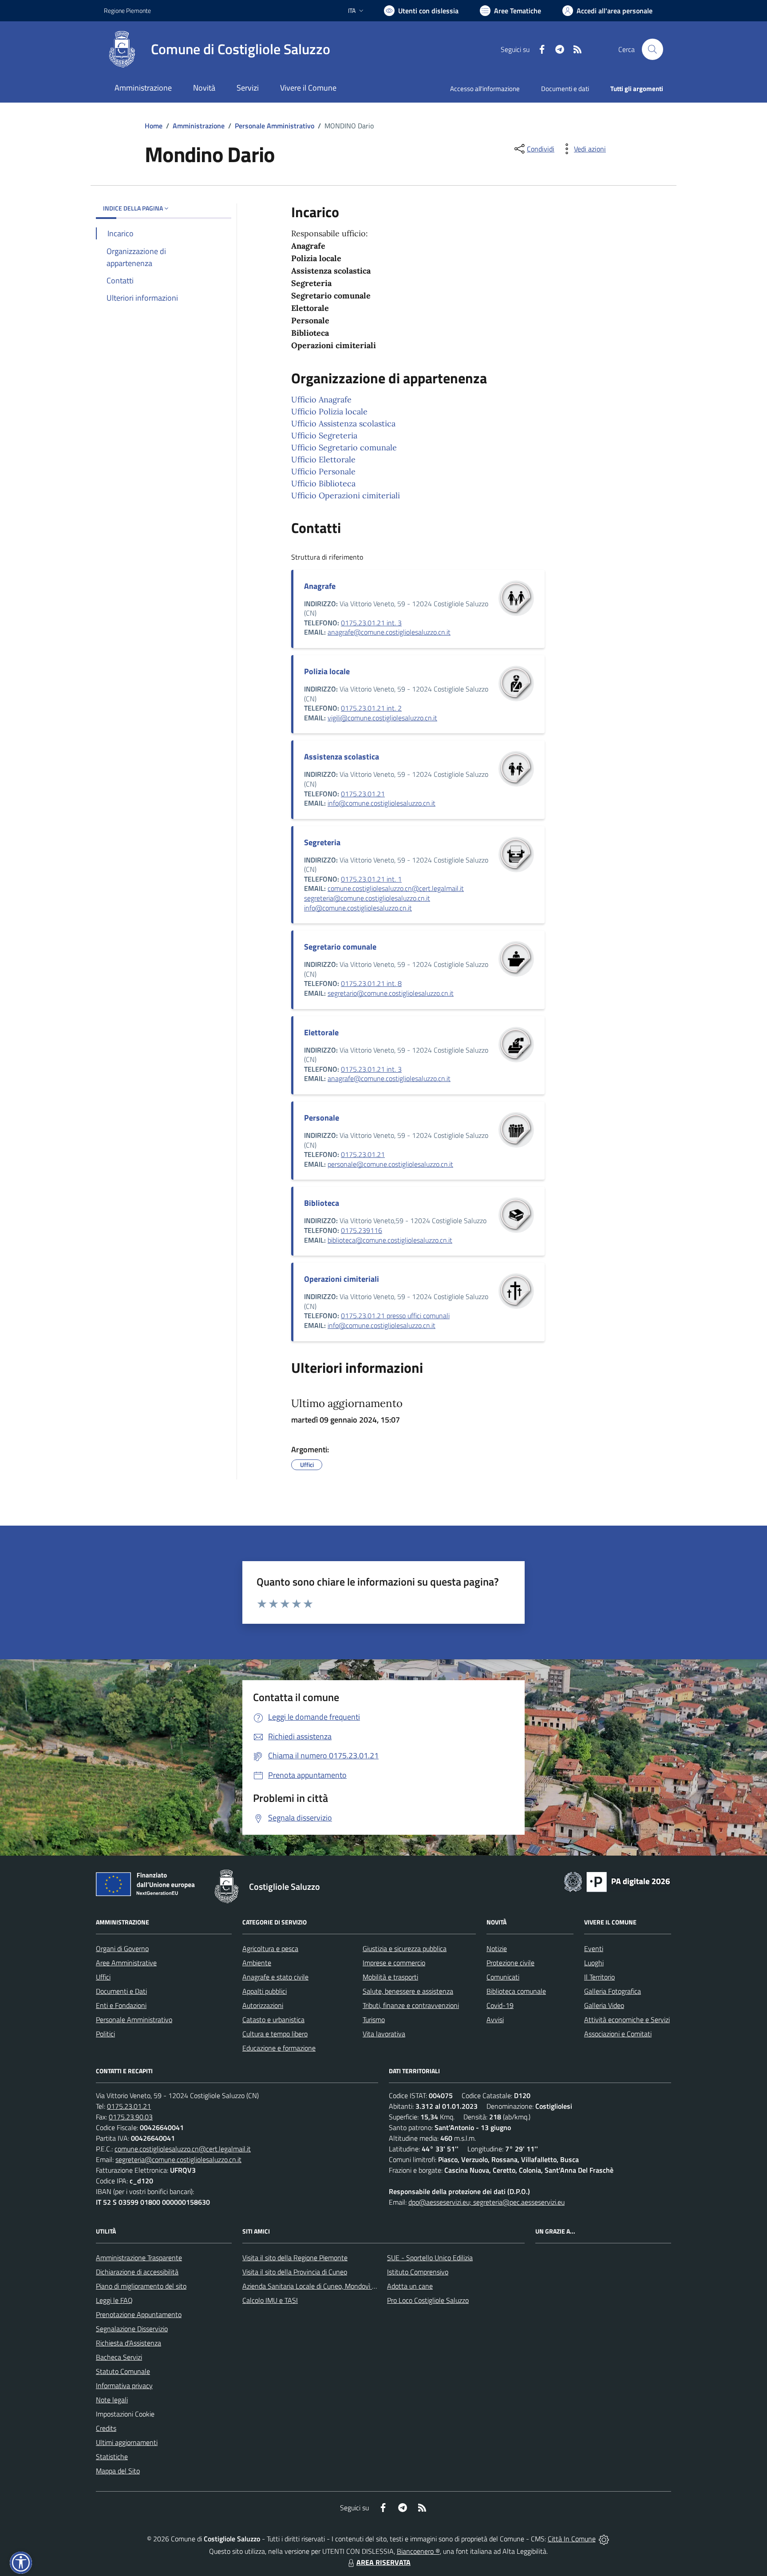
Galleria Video (604, 2005)
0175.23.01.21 (363, 794)
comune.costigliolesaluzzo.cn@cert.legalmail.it (396, 888)
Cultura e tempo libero (275, 2034)
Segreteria (322, 842)
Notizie (497, 1948)
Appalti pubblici (265, 1991)
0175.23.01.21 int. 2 (371, 708)
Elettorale (321, 1032)
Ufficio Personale (323, 471)
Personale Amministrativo (275, 126)
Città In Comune (572, 2539)
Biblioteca (322, 1203)
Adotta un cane (410, 2286)
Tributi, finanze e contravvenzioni (411, 2005)
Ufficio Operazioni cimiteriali (346, 495)
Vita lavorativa (384, 2034)
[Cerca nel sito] (652, 49)
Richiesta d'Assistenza (128, 2343)
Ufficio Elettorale (323, 459)
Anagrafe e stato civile (275, 1977)
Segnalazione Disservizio (132, 2329)
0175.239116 (362, 1230)
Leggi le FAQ (114, 2300)
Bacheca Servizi (119, 2357)
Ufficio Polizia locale (329, 411)
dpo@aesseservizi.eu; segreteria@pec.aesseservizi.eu (486, 2202)
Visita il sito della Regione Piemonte (295, 2258)
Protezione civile (510, 1963)
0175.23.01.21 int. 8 (371, 983)
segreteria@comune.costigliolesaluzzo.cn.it (367, 898)
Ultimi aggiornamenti (127, 2442)
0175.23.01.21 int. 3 (371, 623)
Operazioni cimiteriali (342, 1279)
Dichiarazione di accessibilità (137, 2272)
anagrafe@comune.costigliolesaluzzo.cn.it (389, 632)
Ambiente (257, 1963)
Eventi (594, 1948)
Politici (105, 2034)
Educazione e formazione (279, 2048)
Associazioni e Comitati (618, 2034)
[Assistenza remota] (604, 2539)
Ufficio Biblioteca (323, 483)
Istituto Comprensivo (418, 2272)
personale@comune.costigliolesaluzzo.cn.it (390, 1164)
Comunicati (503, 1977)
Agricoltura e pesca (270, 1948)
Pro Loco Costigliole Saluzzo (428, 2300)
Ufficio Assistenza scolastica (343, 423)
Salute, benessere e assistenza (408, 1991)
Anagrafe (320, 586)
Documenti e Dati (121, 1991)
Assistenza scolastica (342, 757)
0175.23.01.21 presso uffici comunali (395, 1316)
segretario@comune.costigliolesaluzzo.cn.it (391, 993)
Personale (322, 1118)
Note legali (112, 2400)
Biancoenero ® (418, 2551)
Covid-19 (500, 2005)
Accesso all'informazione (485, 89)
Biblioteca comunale (516, 1991)
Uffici (103, 1977)
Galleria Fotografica (613, 1991)
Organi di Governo (122, 1948)
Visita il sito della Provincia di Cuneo (295, 2272)
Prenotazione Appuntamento (139, 2314)
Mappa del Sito (118, 2471)
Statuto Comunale (123, 2371)
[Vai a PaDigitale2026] (617, 1881)
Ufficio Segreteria (324, 435)
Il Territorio (599, 1977)
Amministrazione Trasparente (139, 2258)
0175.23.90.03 (131, 2117)
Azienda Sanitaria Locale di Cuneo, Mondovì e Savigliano (325, 2286)
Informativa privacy (124, 2385)
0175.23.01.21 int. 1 (371, 879)
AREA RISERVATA (383, 2562)
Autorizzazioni (263, 2005)
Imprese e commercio (394, 1963)
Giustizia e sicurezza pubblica (405, 1948)
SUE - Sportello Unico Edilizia (430, 2258)
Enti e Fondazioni (121, 2005)
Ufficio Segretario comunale (344, 447)
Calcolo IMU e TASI (270, 2300)
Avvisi (495, 2019)
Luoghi (594, 1963)
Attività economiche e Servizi (627, 2019)
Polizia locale (327, 671)
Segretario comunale (340, 947)
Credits (106, 2428)
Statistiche (112, 2457)
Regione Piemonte (127, 10)
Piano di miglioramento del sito (141, 2286)
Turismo (374, 2019)
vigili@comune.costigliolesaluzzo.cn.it (382, 718)
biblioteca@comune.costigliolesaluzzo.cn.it (390, 1240)
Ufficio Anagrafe (321, 400)
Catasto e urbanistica (273, 2019)
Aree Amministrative (126, 1963)
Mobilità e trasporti (390, 1977)
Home (154, 126)
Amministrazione (199, 126)
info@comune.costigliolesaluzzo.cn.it (382, 803)
